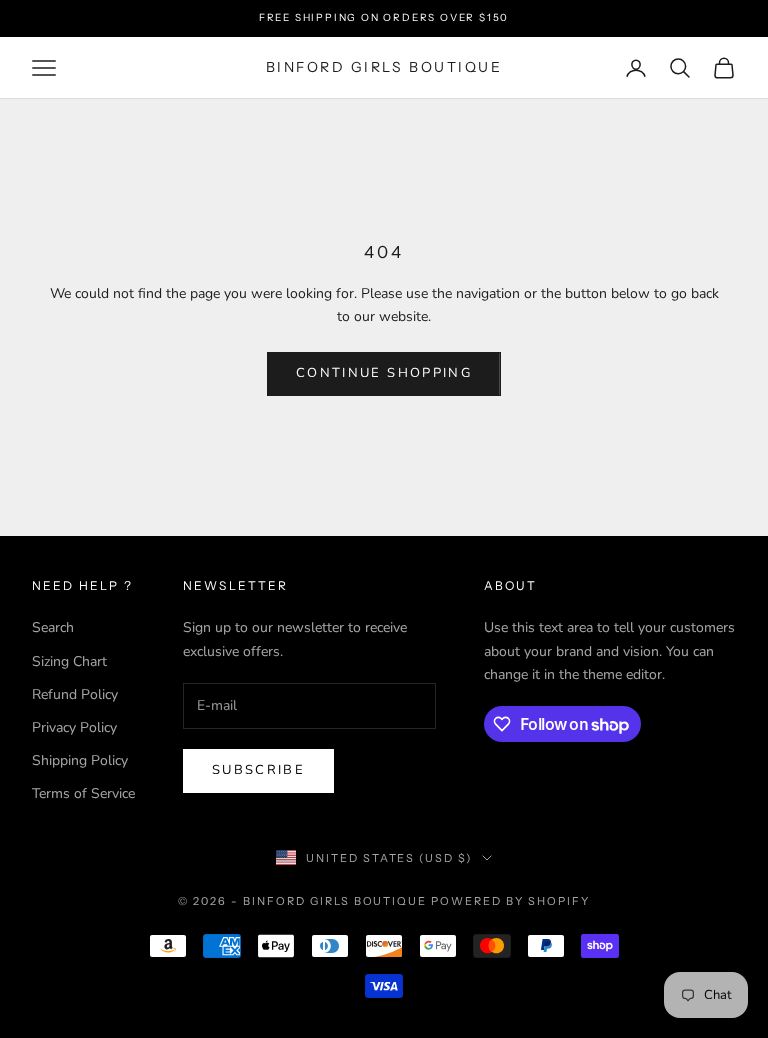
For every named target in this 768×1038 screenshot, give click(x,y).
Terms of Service (83, 793)
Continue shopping (384, 373)
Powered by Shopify (510, 901)
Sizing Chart (69, 661)
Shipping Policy (80, 760)
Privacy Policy (74, 727)
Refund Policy (75, 694)
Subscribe (258, 770)
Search (53, 627)
